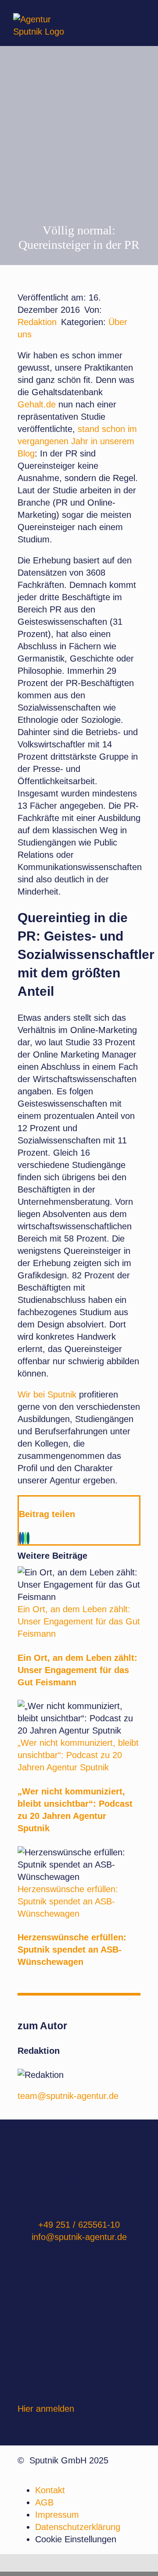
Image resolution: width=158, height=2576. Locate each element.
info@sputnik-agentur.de (79, 2237)
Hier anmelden (46, 2409)
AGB (44, 2502)
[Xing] (28, 1538)
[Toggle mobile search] (123, 22)
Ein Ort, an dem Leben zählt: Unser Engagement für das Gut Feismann (79, 1621)
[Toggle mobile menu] (140, 22)
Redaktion (37, 322)
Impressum (57, 2515)
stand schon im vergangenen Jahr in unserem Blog (77, 441)
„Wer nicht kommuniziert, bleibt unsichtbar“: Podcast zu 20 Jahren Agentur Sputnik (78, 1755)
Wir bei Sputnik (47, 1394)
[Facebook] (20, 1538)
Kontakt (50, 2490)
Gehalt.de (38, 404)
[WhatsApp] (25, 1538)
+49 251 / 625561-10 (79, 2225)
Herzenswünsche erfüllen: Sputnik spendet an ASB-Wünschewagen (68, 1901)
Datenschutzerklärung (78, 2527)
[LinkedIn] (23, 1538)
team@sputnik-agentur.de (68, 2096)
